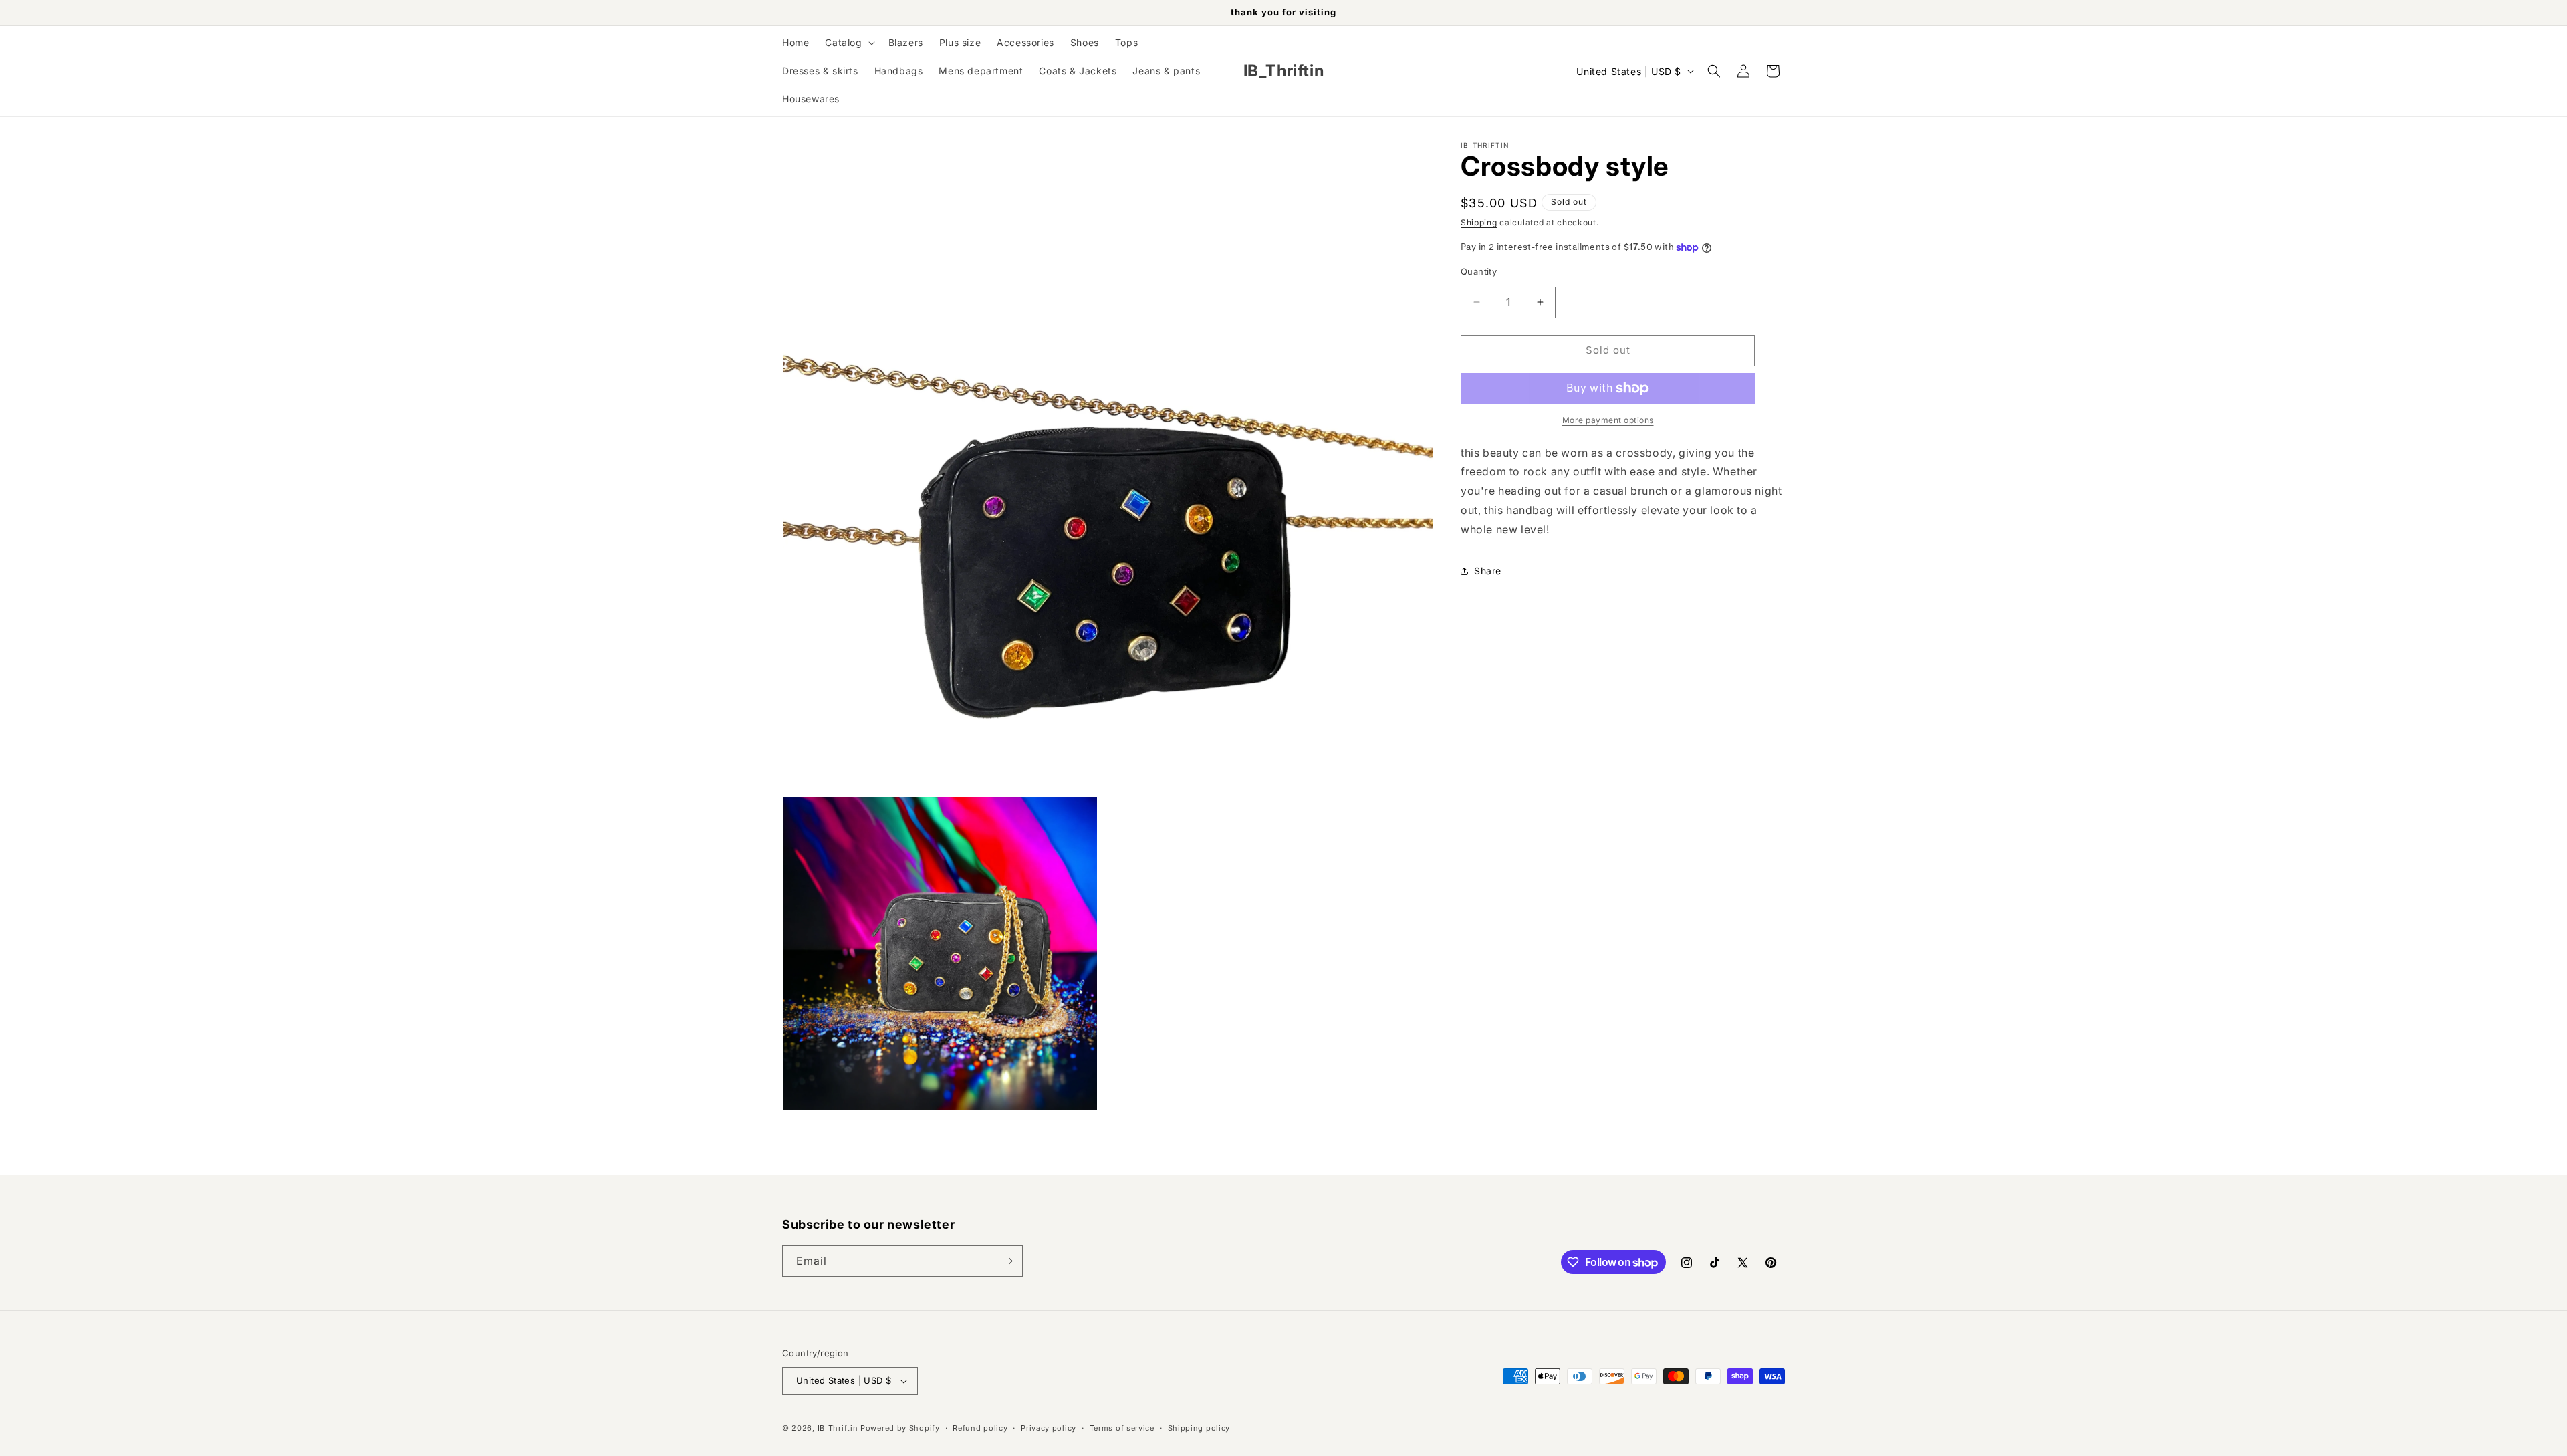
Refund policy (980, 1428)
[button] (848, 43)
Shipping (1479, 222)
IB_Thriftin (838, 1428)
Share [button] (1488, 571)
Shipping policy (1199, 1428)
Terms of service (1122, 1428)
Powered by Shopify (900, 1428)
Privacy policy (1049, 1428)
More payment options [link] (1608, 420)
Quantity (1479, 271)
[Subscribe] (1007, 1261)
